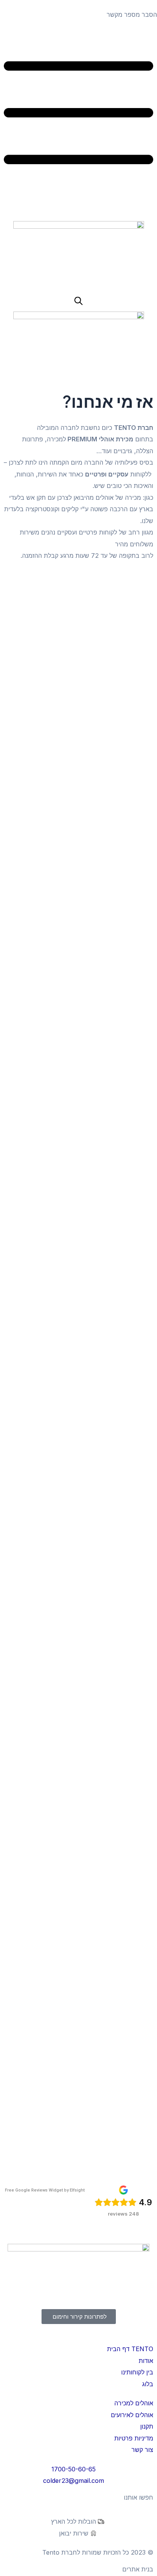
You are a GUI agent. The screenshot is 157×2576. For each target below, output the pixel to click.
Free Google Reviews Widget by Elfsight (45, 2190)
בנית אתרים (138, 2569)
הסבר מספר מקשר (132, 15)
